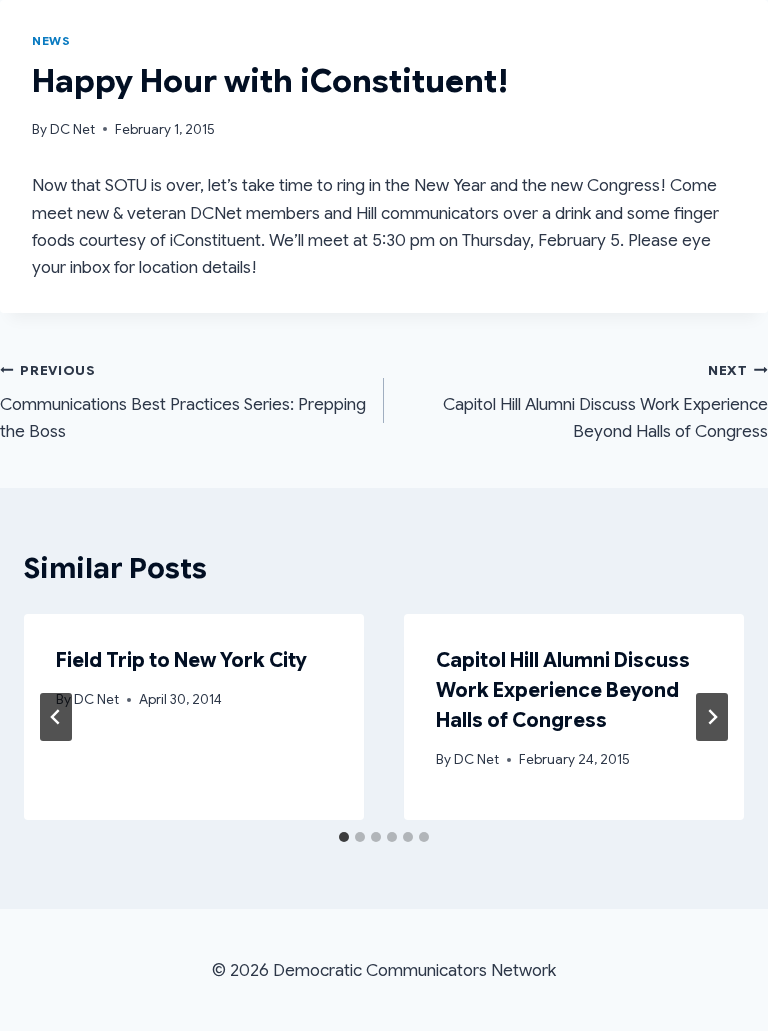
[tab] (344, 837)
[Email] (751, 50)
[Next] (712, 717)
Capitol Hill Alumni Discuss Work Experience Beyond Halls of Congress (605, 402)
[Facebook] (717, 50)
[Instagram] (649, 50)
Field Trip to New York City (181, 660)
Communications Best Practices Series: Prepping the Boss (183, 402)
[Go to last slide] (56, 717)
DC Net (72, 129)
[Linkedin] (683, 50)
